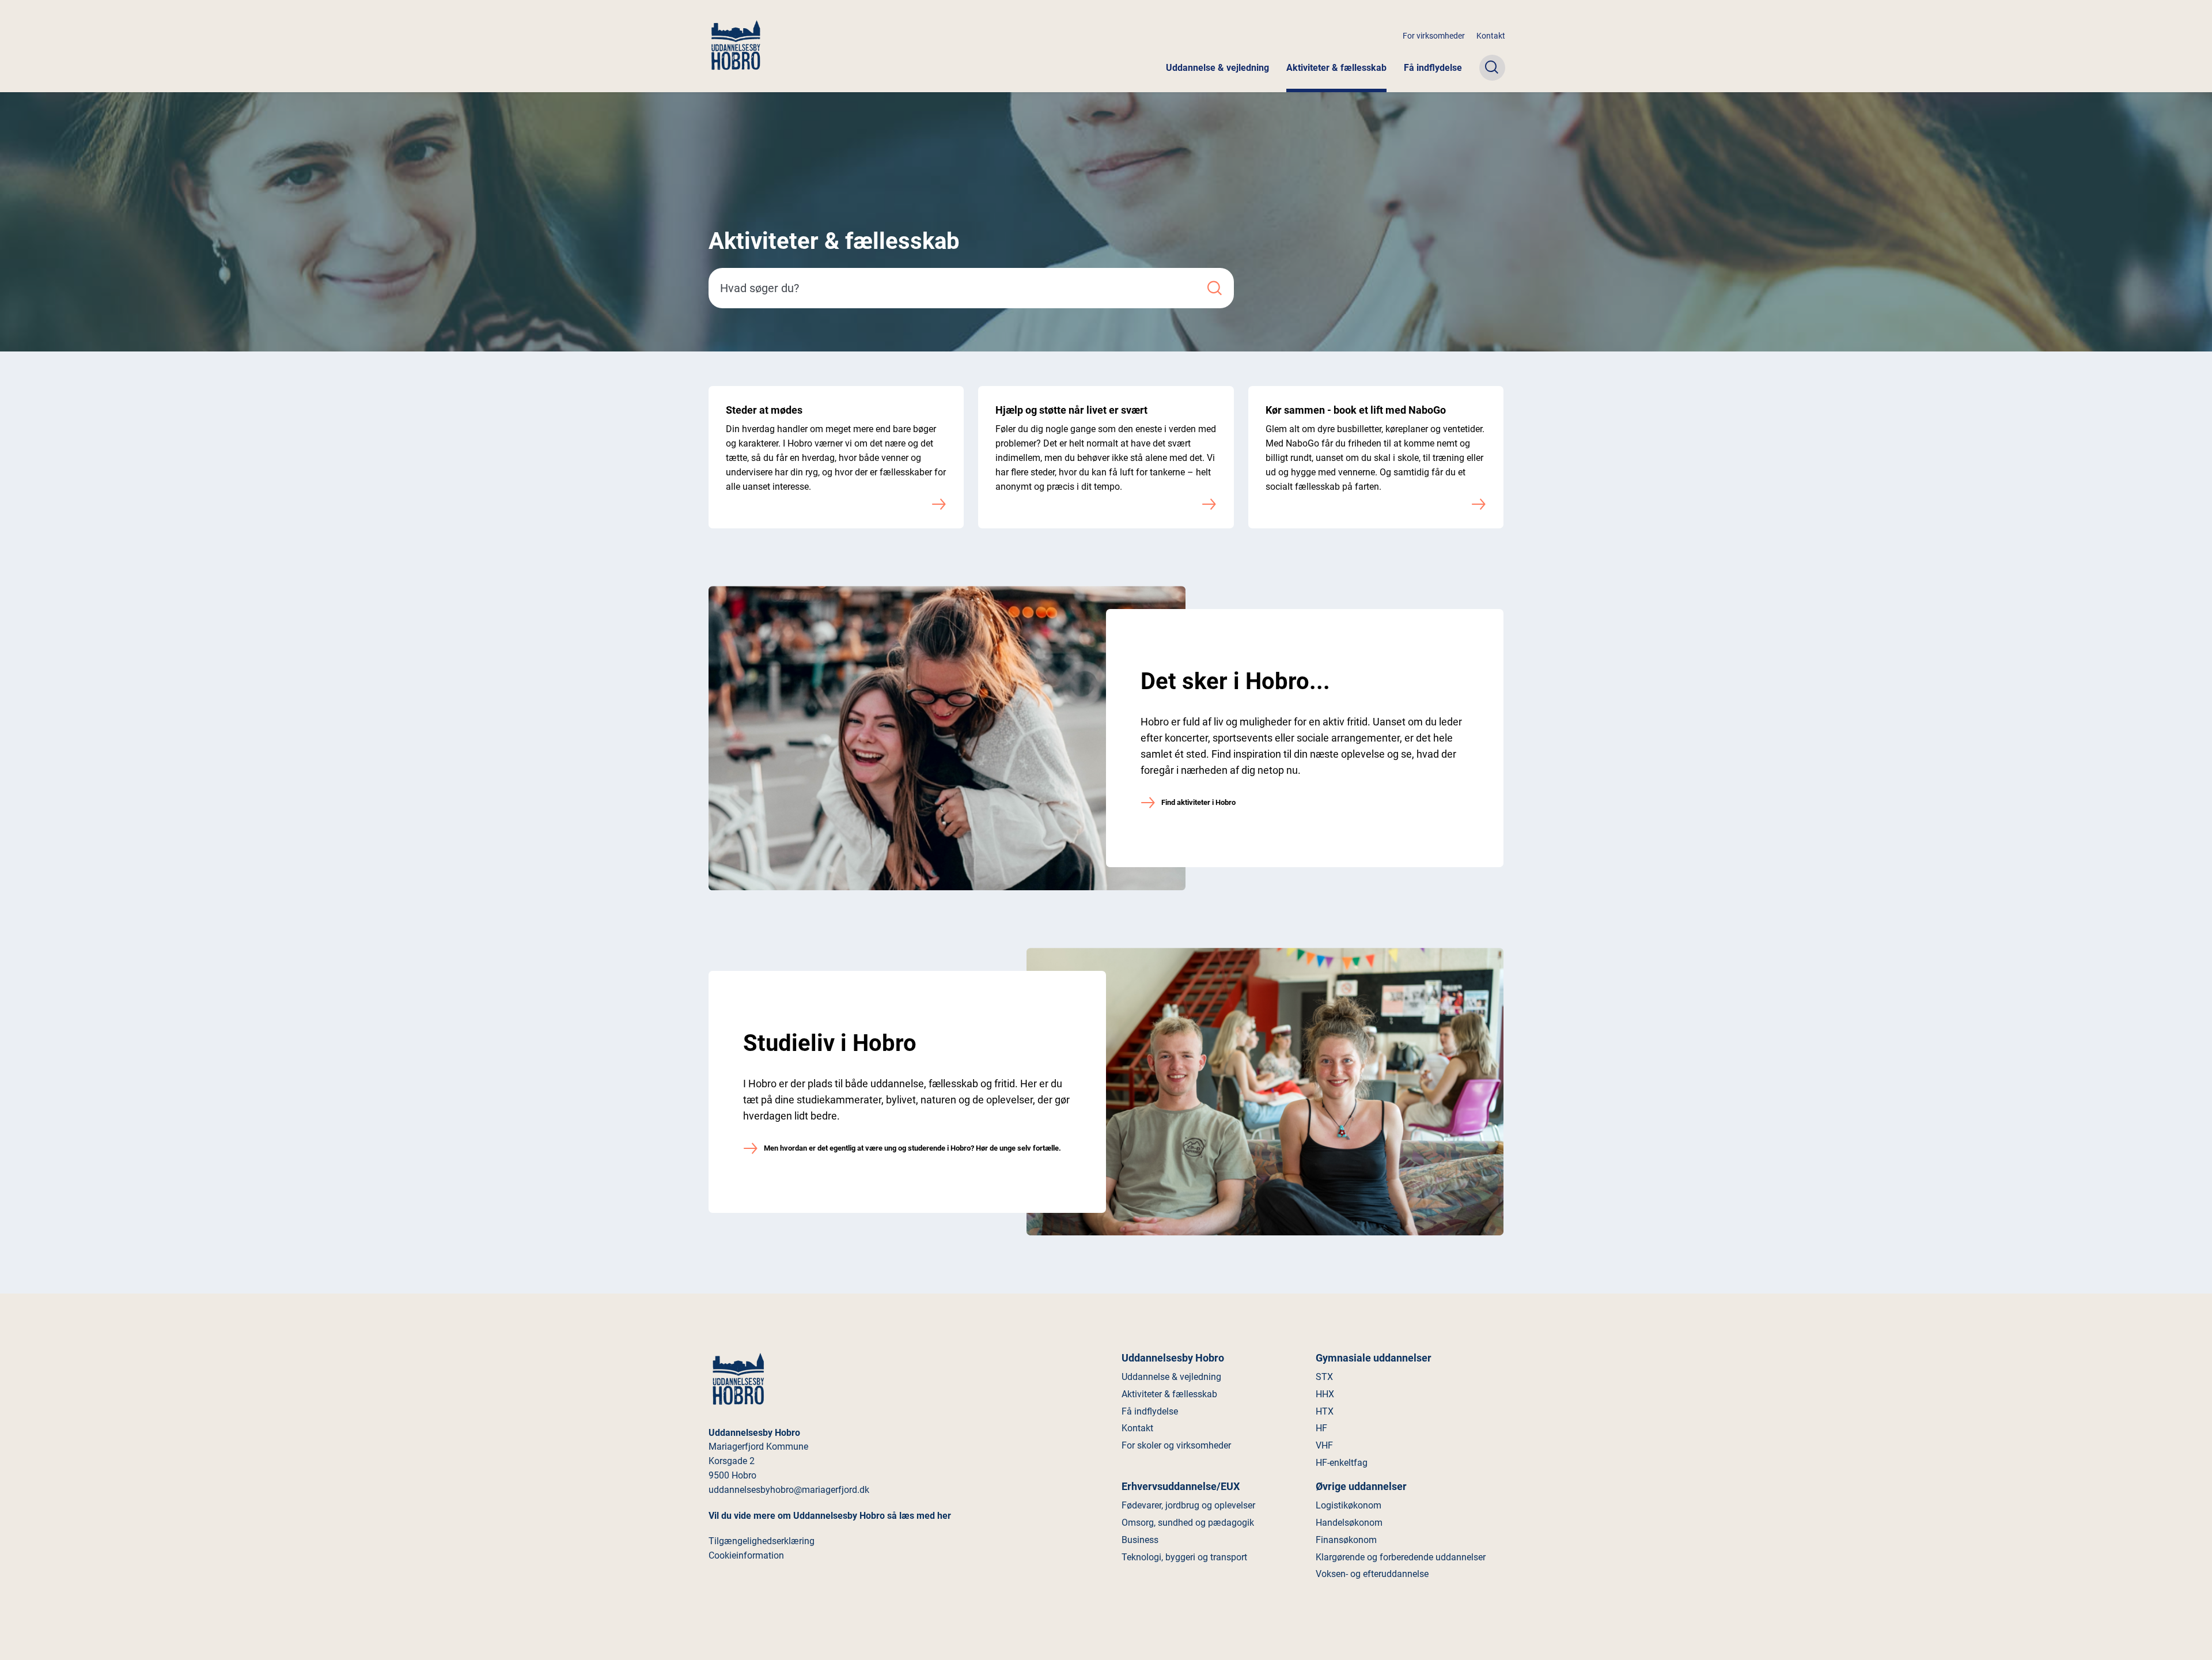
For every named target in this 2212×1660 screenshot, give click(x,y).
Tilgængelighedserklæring (762, 1541)
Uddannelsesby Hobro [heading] (1173, 1358)
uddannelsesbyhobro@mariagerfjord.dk (789, 1490)
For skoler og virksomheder (1176, 1445)
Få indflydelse (1433, 68)
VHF (1324, 1445)
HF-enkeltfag (1342, 1463)
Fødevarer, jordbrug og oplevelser (1188, 1505)
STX (1324, 1377)
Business (1140, 1540)
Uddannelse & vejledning (1217, 68)
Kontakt (1491, 36)
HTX (1325, 1411)
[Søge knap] (1492, 68)
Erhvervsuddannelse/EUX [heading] (1181, 1486)
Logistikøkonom (1349, 1505)
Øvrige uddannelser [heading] (1361, 1486)
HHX (1325, 1394)
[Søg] (1215, 288)
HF (1321, 1428)
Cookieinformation (746, 1555)
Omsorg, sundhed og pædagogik (1188, 1523)
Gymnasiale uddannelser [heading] (1374, 1358)
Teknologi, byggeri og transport (1184, 1557)
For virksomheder (1434, 36)
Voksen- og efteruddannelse (1372, 1574)
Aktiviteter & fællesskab (1336, 68)
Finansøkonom (1346, 1540)
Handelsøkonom (1349, 1523)
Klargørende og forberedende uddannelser (1401, 1557)
